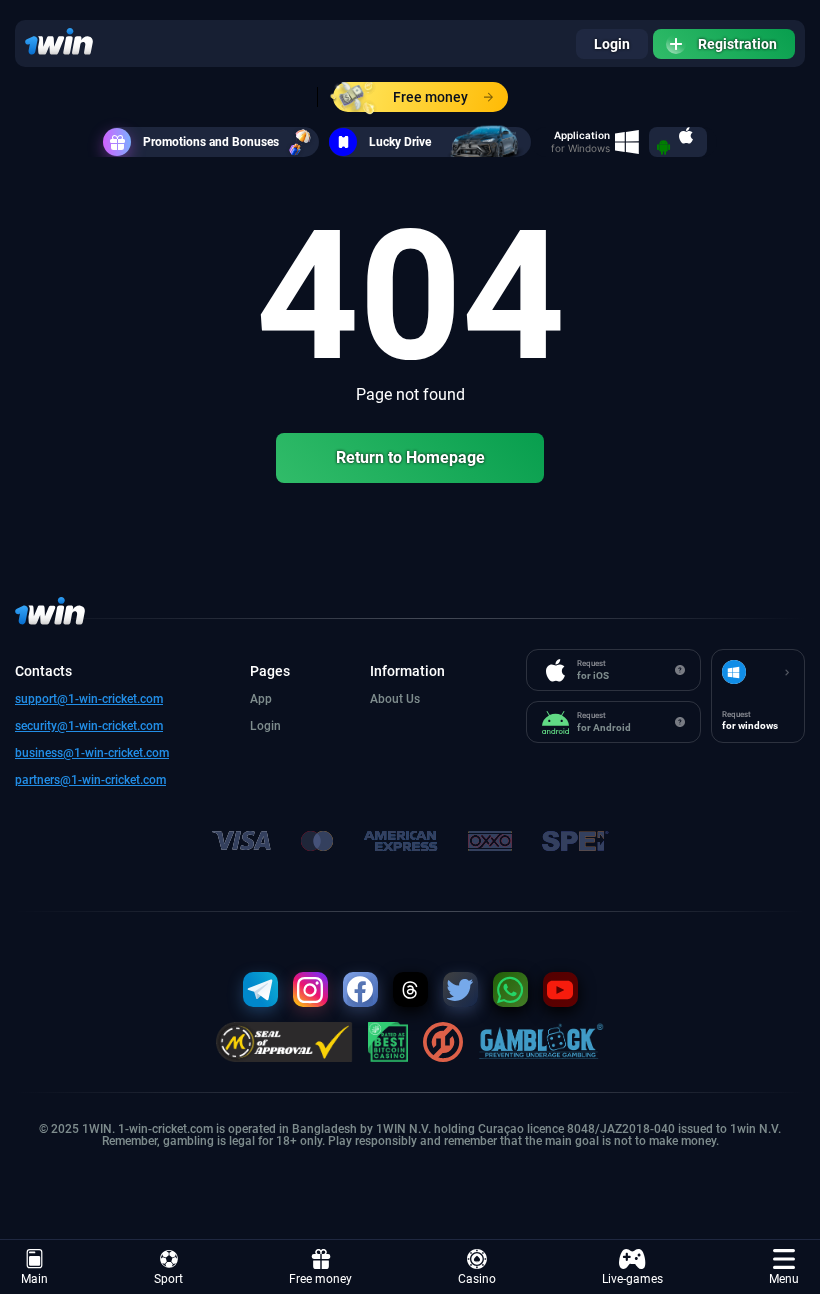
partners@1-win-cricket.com (90, 780)
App (261, 699)
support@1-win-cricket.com (89, 699)
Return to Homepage (410, 457)
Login (612, 44)
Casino (477, 1279)
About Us (395, 699)
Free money (430, 97)
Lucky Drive (400, 142)
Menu (784, 1279)
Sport (168, 1279)
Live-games (632, 1279)
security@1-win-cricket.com (89, 726)
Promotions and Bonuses (211, 142)
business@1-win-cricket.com (92, 753)
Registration (737, 44)
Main (34, 1279)
